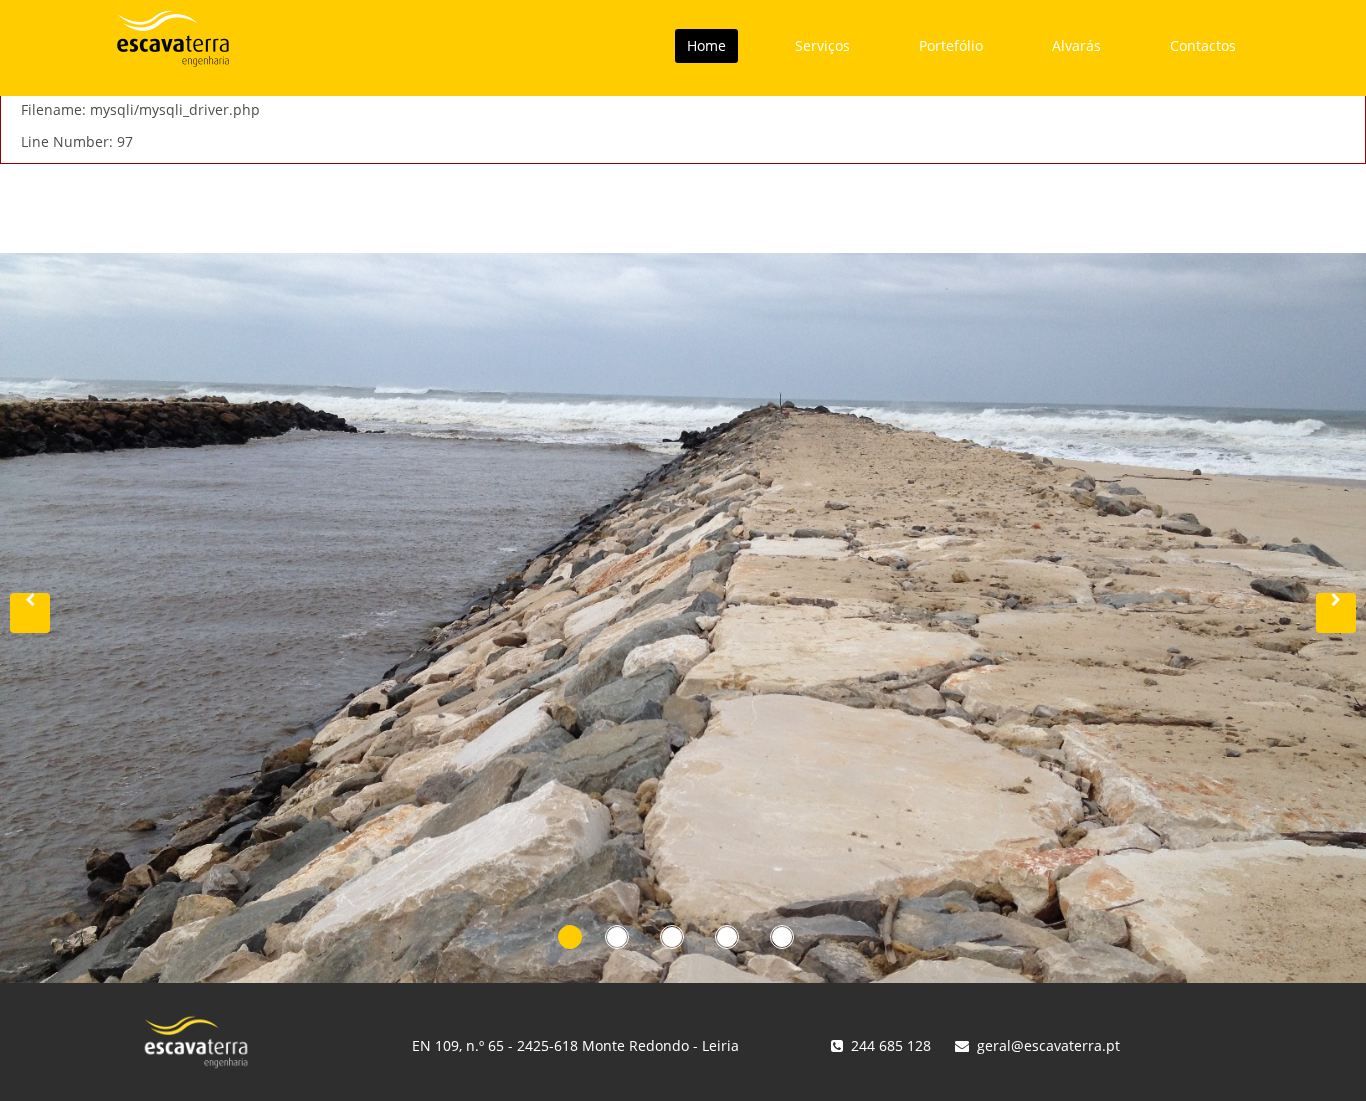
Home (706, 45)
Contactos (1203, 45)
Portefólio (951, 45)
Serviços (822, 45)
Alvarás (1076, 45)
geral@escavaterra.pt (1048, 1045)
